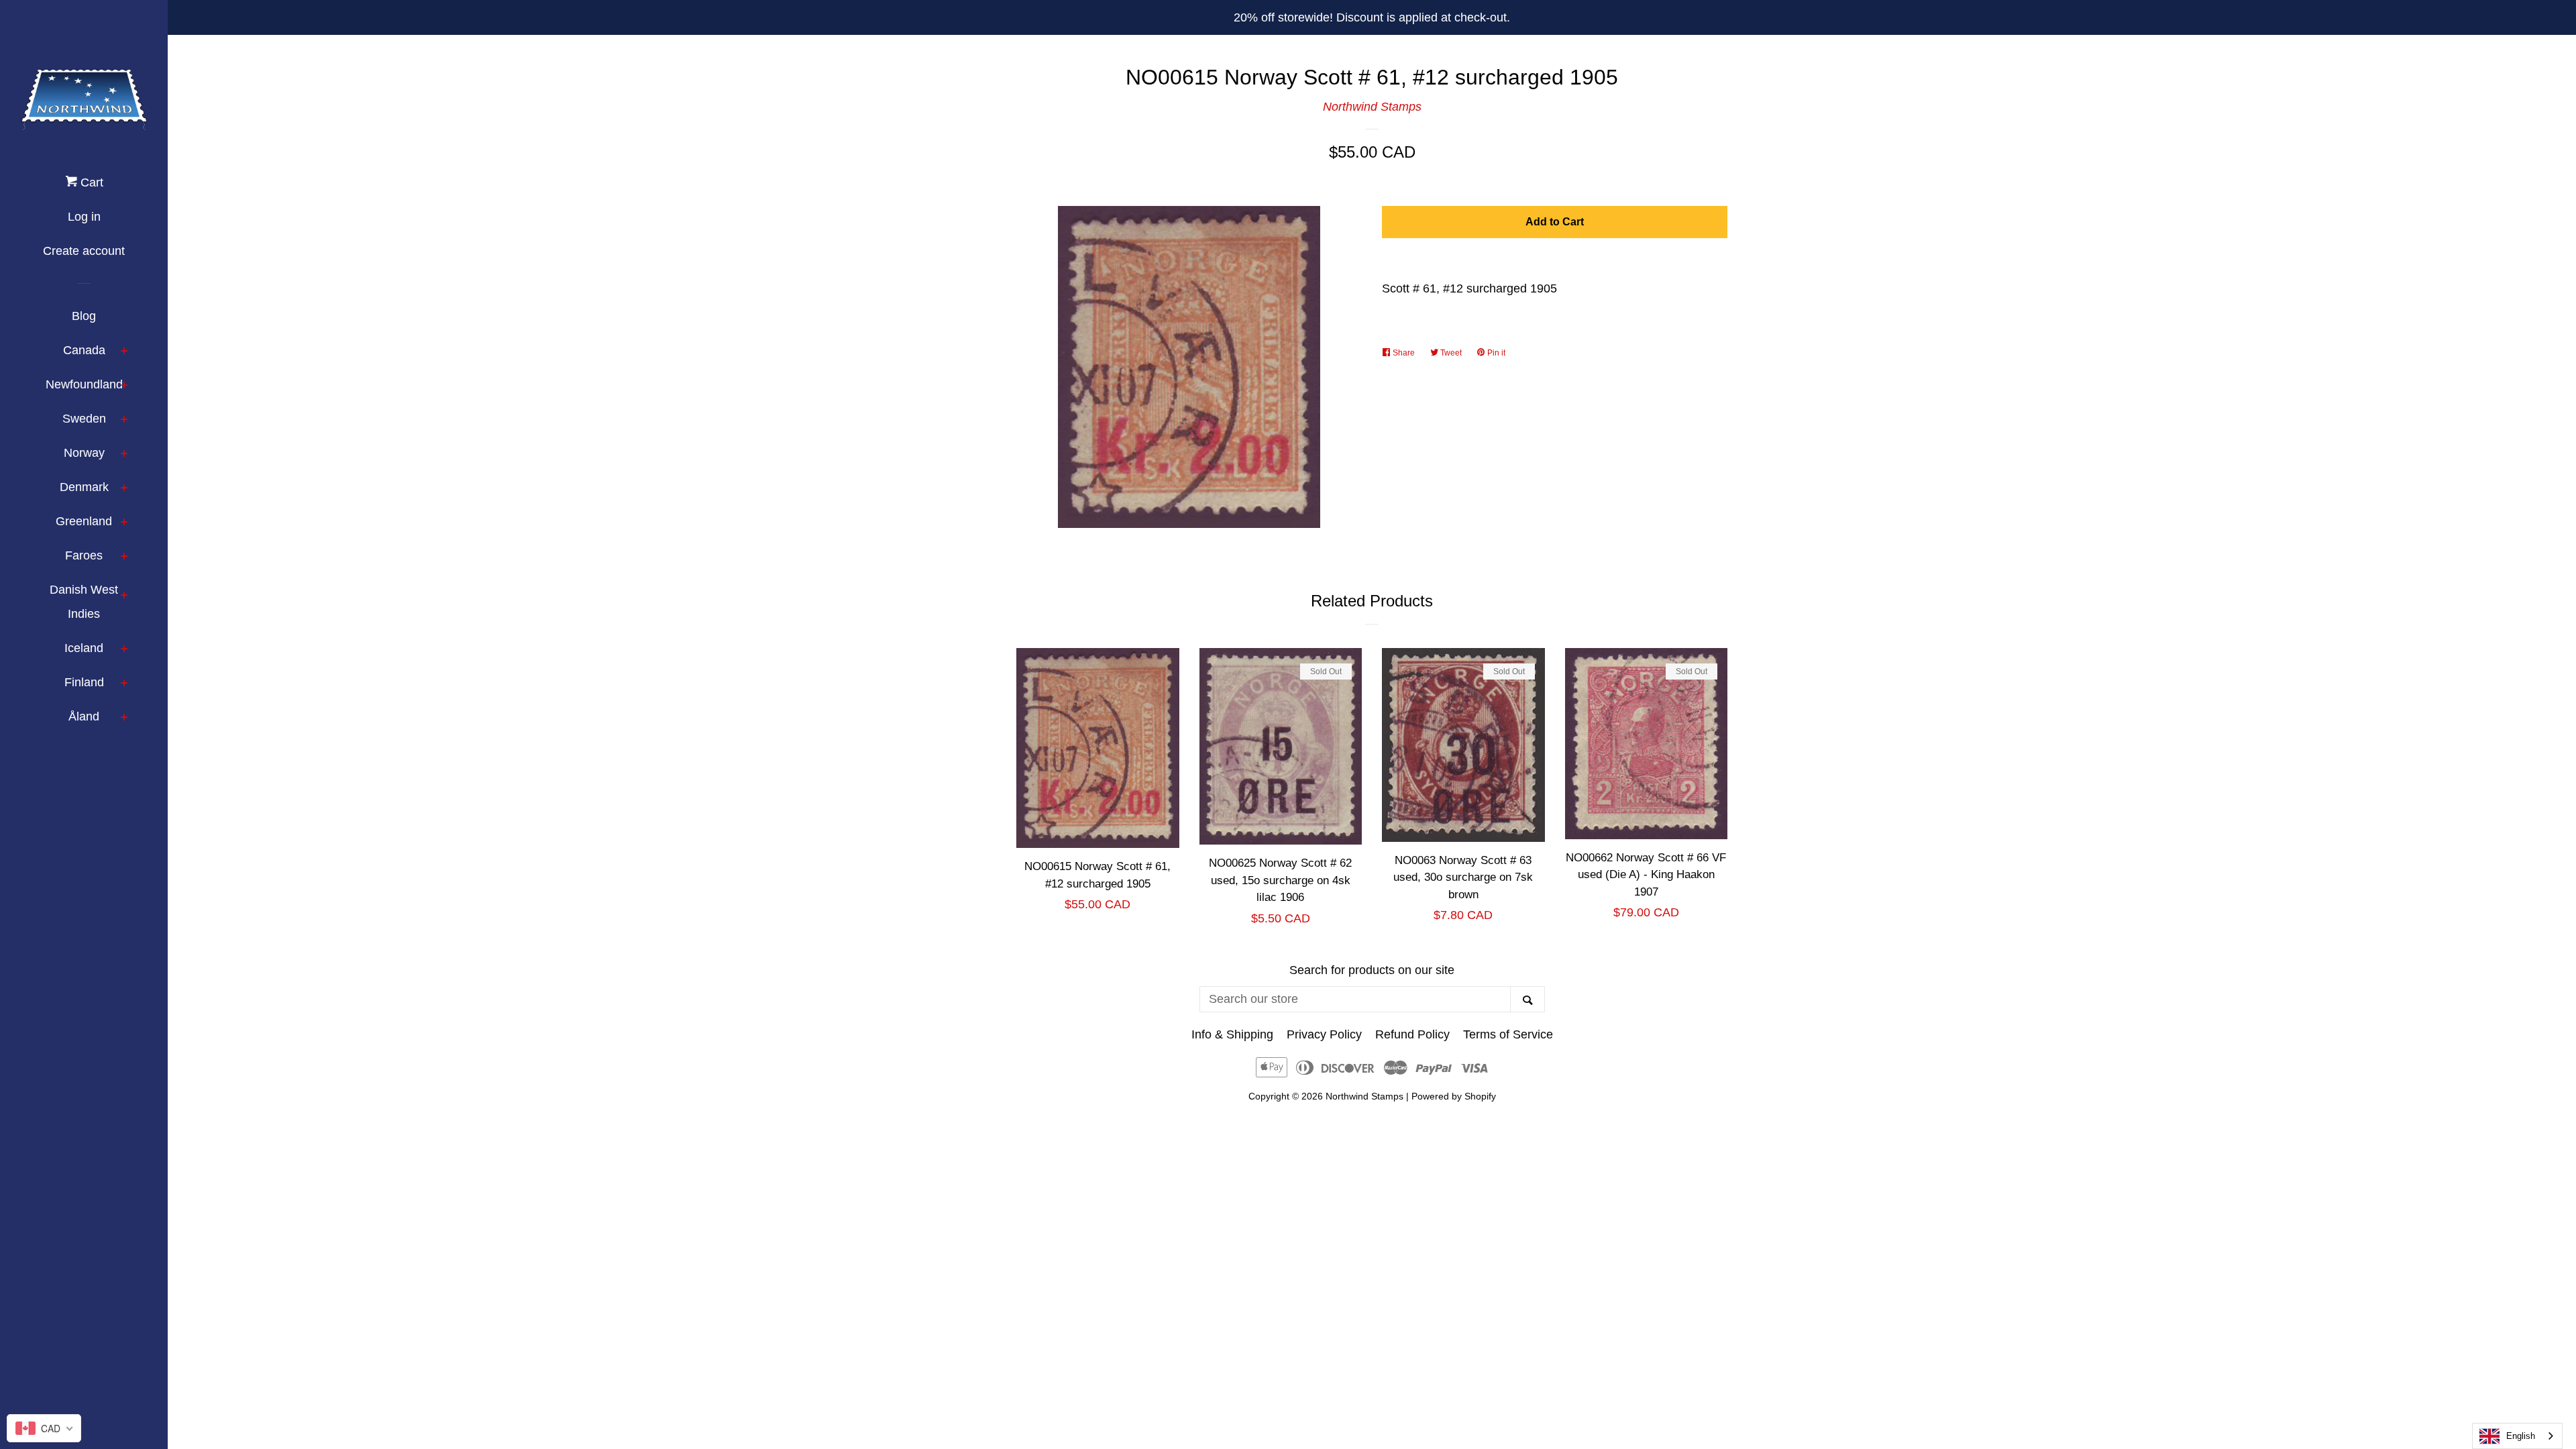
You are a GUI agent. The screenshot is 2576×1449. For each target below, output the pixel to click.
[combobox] (2517, 1436)
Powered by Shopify (1454, 1096)
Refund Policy (1412, 1034)
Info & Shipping (1232, 1034)
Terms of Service (1508, 1034)
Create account (84, 251)
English (2521, 1436)
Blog (84, 316)
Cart (90, 182)
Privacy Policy (1324, 1034)
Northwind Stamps (1372, 107)
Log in (84, 217)
